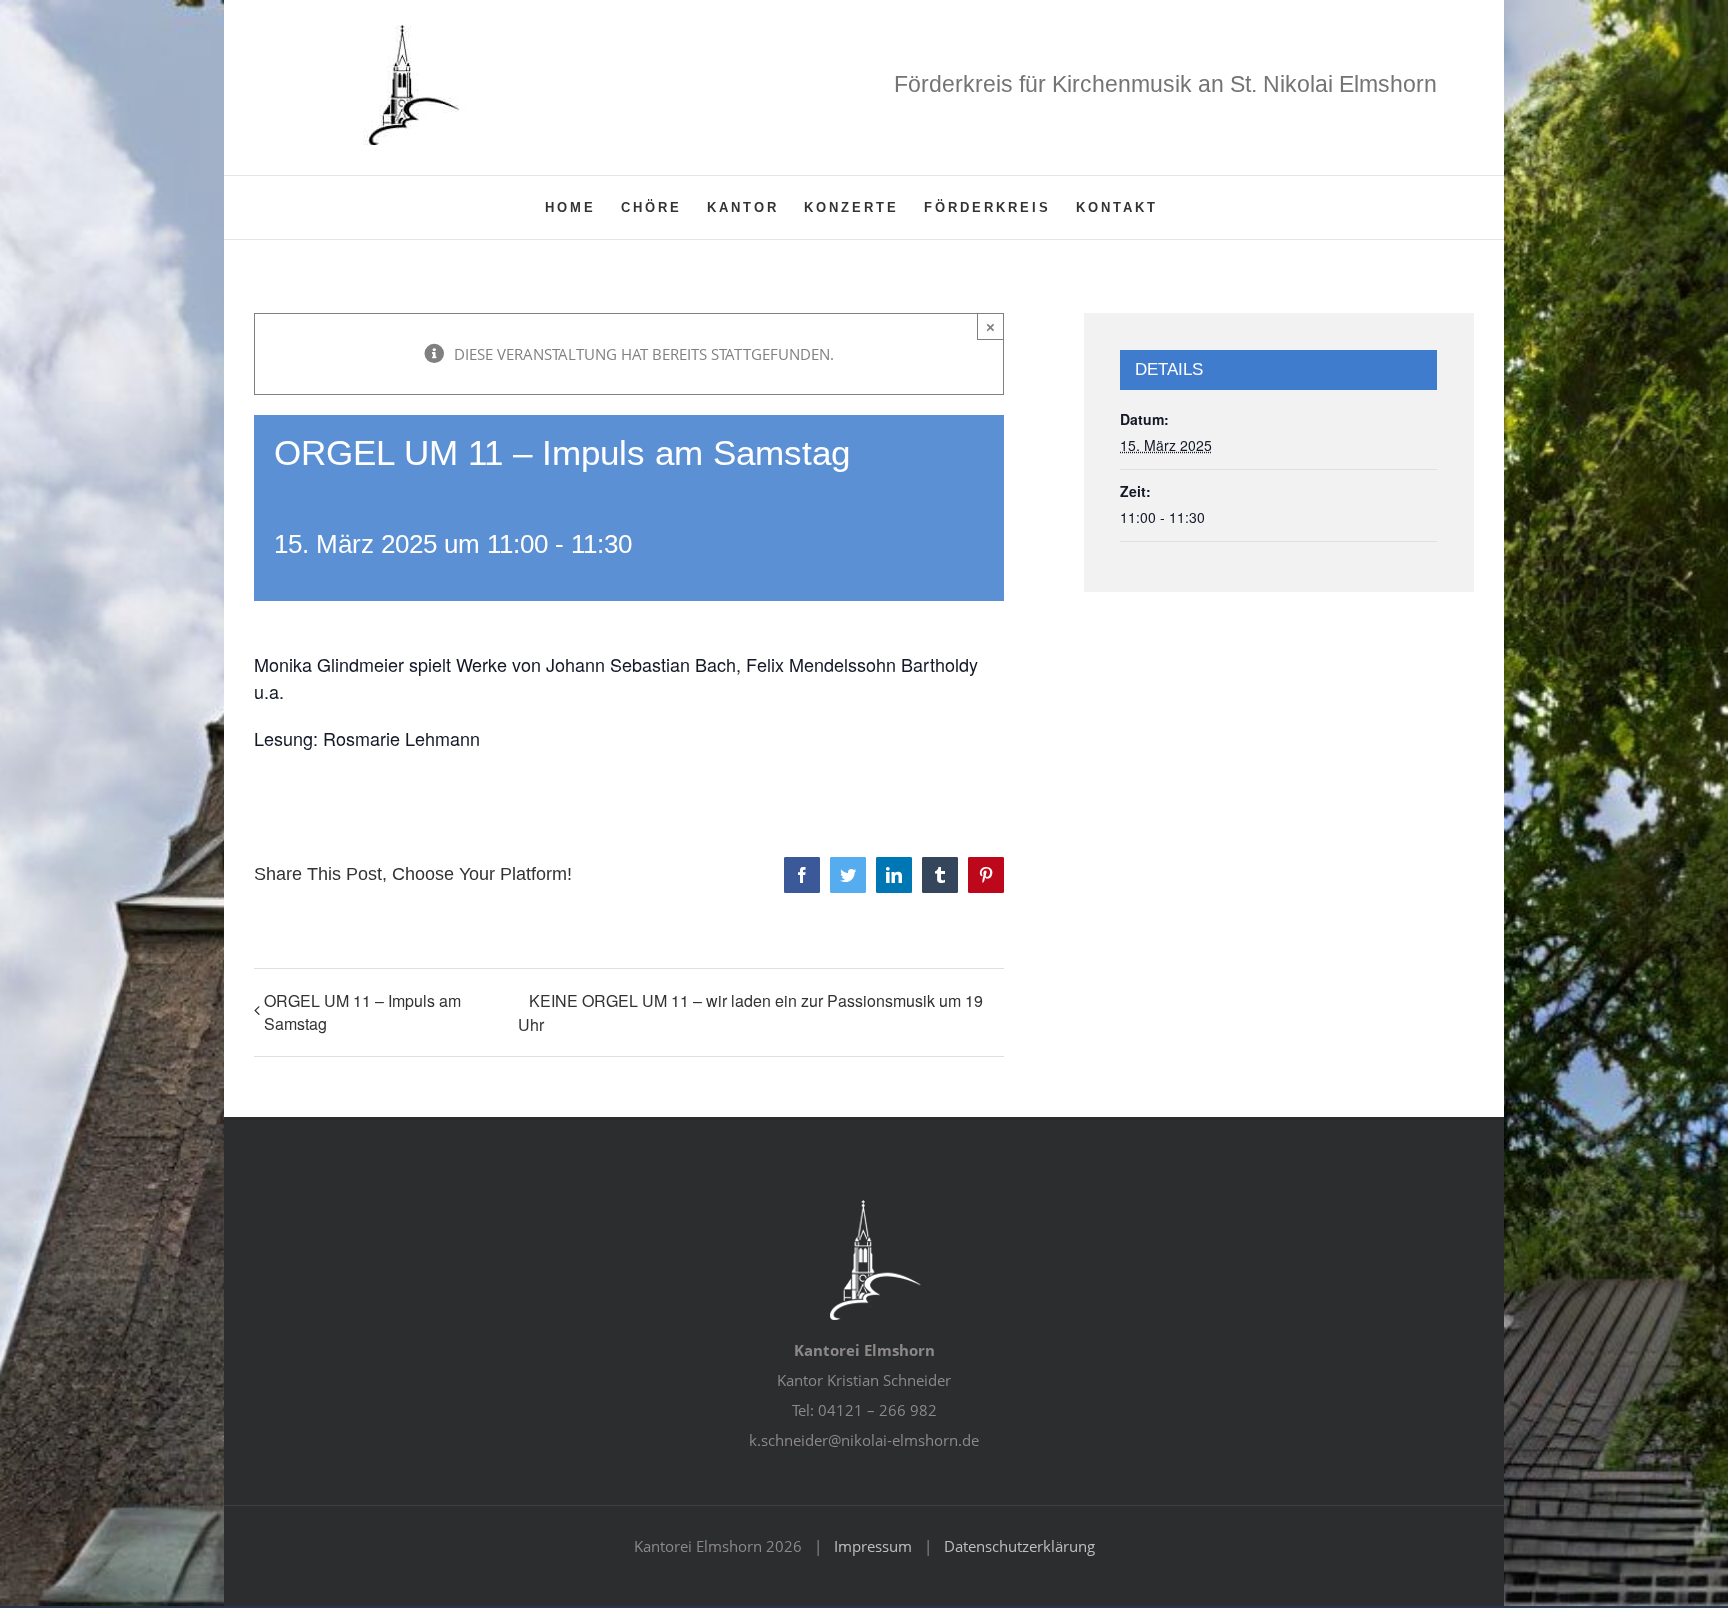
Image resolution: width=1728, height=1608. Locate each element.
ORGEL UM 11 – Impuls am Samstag (362, 1012)
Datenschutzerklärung (1019, 1546)
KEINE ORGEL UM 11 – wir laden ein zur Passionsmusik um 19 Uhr (750, 1012)
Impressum (873, 1546)
